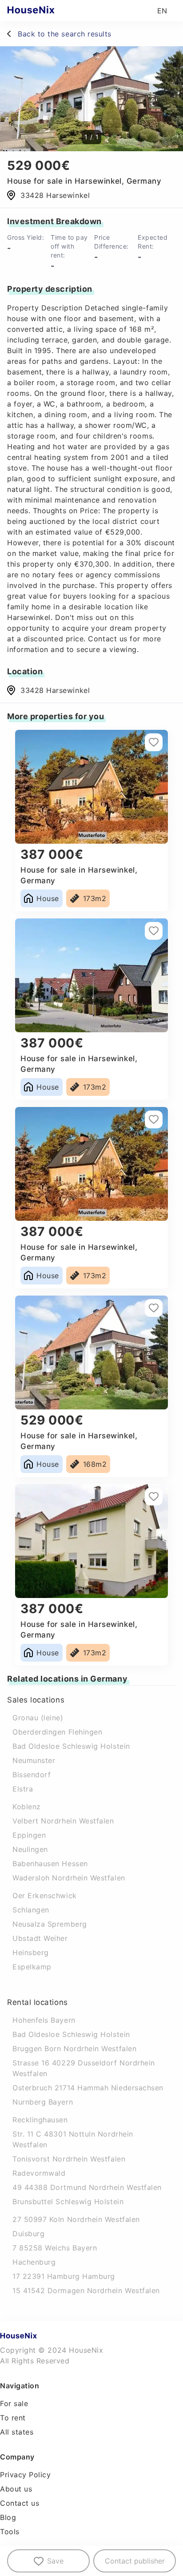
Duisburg (28, 2234)
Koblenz (27, 1807)
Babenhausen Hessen (50, 1864)
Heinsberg (31, 1952)
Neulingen (30, 1849)
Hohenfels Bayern (44, 2020)
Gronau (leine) (38, 1718)
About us (16, 2489)
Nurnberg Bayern (43, 2102)
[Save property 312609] (154, 1308)
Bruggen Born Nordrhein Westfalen (74, 2049)
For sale (14, 2403)
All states (17, 2432)
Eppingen (29, 1835)
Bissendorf (32, 1775)
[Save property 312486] (154, 1119)
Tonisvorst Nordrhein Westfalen (69, 2159)
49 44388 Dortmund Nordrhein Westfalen (87, 2187)
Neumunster (34, 1760)
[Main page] (48, 11)
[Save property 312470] (154, 742)
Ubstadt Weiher (40, 1938)
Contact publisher (135, 2561)
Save (55, 2561)
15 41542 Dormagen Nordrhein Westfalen (86, 2290)
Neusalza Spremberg (50, 1924)
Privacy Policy (26, 2475)
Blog (8, 2517)
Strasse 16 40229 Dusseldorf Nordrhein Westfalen (84, 2068)
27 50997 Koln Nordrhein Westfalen (76, 2219)
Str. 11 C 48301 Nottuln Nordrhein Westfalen (73, 2139)
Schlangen (31, 1910)
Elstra (23, 1789)
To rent (13, 2418)
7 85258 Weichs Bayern (55, 2248)
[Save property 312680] (154, 1497)
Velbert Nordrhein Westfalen (63, 1821)
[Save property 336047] (154, 931)
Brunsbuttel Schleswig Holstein (68, 2202)
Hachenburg (34, 2262)
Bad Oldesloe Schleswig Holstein (71, 1746)
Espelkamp (32, 1967)
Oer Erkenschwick (45, 1896)
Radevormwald (39, 2173)
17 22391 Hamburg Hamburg (64, 2276)
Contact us (20, 2503)
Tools (10, 2532)
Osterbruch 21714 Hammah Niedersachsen (88, 2088)
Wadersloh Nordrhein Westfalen (69, 1878)
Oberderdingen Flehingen (57, 1732)
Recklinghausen (40, 2120)
